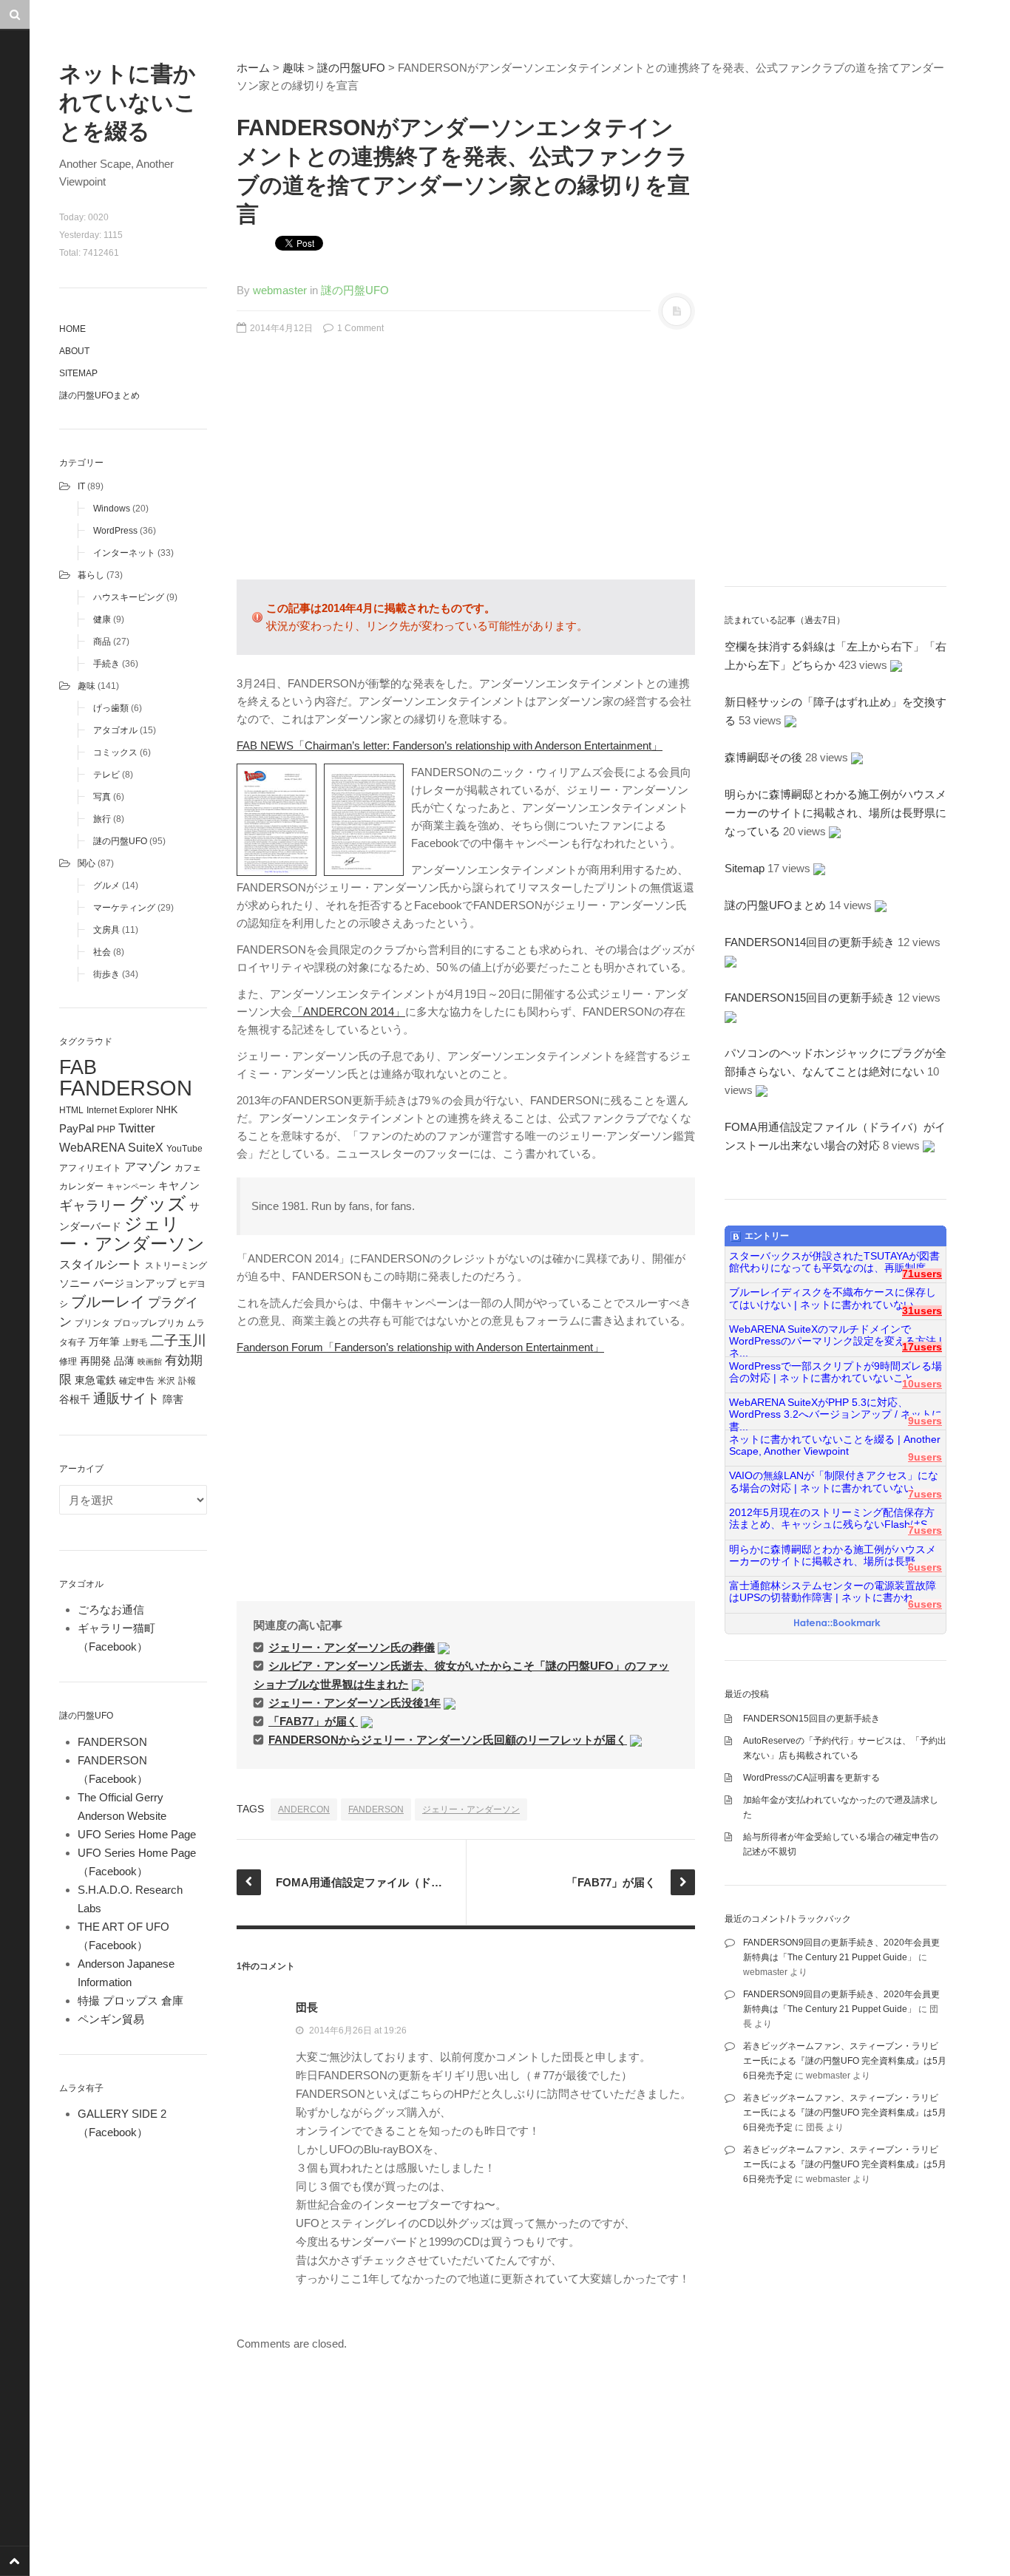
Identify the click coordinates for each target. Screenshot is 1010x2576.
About (74, 351)
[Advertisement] (466, 465)
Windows (112, 509)
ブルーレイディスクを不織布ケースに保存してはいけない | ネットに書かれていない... (833, 1298)
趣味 (87, 686)
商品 (102, 642)
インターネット (124, 553)
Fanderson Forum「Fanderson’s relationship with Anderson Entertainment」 (420, 1347)
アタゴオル (115, 730)
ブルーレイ (108, 1302)
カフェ (188, 1168)
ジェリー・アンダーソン (132, 1234)
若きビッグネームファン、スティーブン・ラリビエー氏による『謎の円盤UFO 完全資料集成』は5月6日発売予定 (845, 2061)
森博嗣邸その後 (763, 757)
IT (81, 486)
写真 (102, 797)
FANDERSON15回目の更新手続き (810, 998)
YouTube (184, 1149)
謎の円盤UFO (120, 841)
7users (925, 1494)
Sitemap (78, 373)
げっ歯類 (111, 708)
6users (925, 1567)
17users (922, 1347)
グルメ (106, 886)
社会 (102, 952)
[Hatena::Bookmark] (837, 1624)
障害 (173, 1400)
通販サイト (126, 1399)
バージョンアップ (135, 1283)
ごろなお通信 (111, 1610)
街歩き (106, 974)
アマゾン (148, 1166)
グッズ (157, 1204)
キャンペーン (131, 1186)
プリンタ (92, 1323)
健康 (102, 619)
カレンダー (81, 1186)
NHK (167, 1110)
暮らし (91, 575)
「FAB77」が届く (313, 1721)
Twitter (137, 1128)
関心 (87, 863)
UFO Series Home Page (137, 1834)
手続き (106, 664)
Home (72, 329)
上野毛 (135, 1342)
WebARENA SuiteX (111, 1147)
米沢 (166, 1381)
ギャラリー (92, 1206)
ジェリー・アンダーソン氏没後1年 (355, 1703)
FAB (78, 1067)
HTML (71, 1110)
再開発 (95, 1361)
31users (922, 1311)
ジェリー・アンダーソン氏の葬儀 (352, 1647)
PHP (106, 1129)
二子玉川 (178, 1340)
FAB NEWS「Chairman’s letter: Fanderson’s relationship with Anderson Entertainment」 (450, 745)
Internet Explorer (120, 1110)
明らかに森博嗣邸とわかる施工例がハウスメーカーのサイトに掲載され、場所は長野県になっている (836, 813)
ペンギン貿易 (111, 2019)
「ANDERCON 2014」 (349, 1012)
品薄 (124, 1361)
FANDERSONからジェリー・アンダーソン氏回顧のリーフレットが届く (448, 1740)
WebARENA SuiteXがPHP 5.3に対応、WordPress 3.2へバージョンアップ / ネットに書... (836, 1409)
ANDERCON (304, 1809)
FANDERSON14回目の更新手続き (810, 942)
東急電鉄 (95, 1380)
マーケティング (124, 908)
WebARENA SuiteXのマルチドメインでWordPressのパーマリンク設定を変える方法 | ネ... (836, 1336)
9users (925, 1421)
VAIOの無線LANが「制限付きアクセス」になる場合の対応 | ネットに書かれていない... (834, 1482)
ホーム (253, 68)
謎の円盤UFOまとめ (99, 395)
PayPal (77, 1128)
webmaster (280, 290)
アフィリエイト (90, 1168)
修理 (68, 1362)
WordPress (115, 531)
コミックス (115, 752)
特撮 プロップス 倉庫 (131, 2001)
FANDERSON (126, 1088)
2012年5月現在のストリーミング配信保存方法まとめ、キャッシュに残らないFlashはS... (833, 1519)
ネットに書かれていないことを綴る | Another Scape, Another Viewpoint (835, 1445)
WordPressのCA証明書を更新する (811, 1778)
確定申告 (137, 1381)
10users (922, 1384)
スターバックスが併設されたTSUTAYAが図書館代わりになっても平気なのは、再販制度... (834, 1262)
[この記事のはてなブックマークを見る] (444, 1647)
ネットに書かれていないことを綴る (128, 102)
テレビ (106, 775)
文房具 (106, 930)
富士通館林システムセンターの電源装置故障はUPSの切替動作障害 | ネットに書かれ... (833, 1592)
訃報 (187, 1381)
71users (922, 1274)
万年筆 (104, 1342)
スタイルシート (101, 1264)
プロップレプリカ (149, 1323)
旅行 (102, 819)
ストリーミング (176, 1265)
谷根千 (75, 1400)
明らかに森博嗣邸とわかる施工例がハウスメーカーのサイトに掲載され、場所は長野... (833, 1556)
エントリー (767, 1236)
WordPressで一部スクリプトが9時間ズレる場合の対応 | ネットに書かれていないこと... (836, 1372)
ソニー (75, 1283)
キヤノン (179, 1186)
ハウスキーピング (129, 597)
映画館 (150, 1362)
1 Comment (359, 328)
